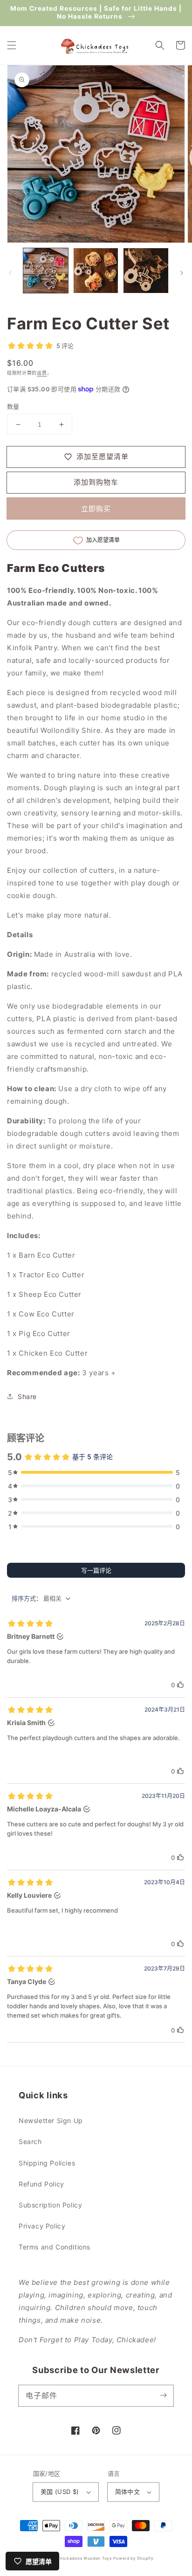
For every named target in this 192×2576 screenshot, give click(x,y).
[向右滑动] (182, 273)
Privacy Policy (42, 2226)
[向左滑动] (10, 273)
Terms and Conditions (55, 2247)
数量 (13, 406)
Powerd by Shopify (133, 2558)
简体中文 (128, 2492)
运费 (42, 373)
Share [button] (27, 1396)
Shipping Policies (47, 2163)
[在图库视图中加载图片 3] (146, 271)
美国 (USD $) (60, 2492)
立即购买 (96, 509)
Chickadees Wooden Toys (84, 2558)
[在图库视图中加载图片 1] (46, 271)
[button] (12, 45)
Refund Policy (41, 2184)
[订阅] (163, 2395)
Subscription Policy (50, 2205)
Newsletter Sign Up (51, 2120)
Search (30, 2141)
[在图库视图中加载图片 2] (96, 271)
